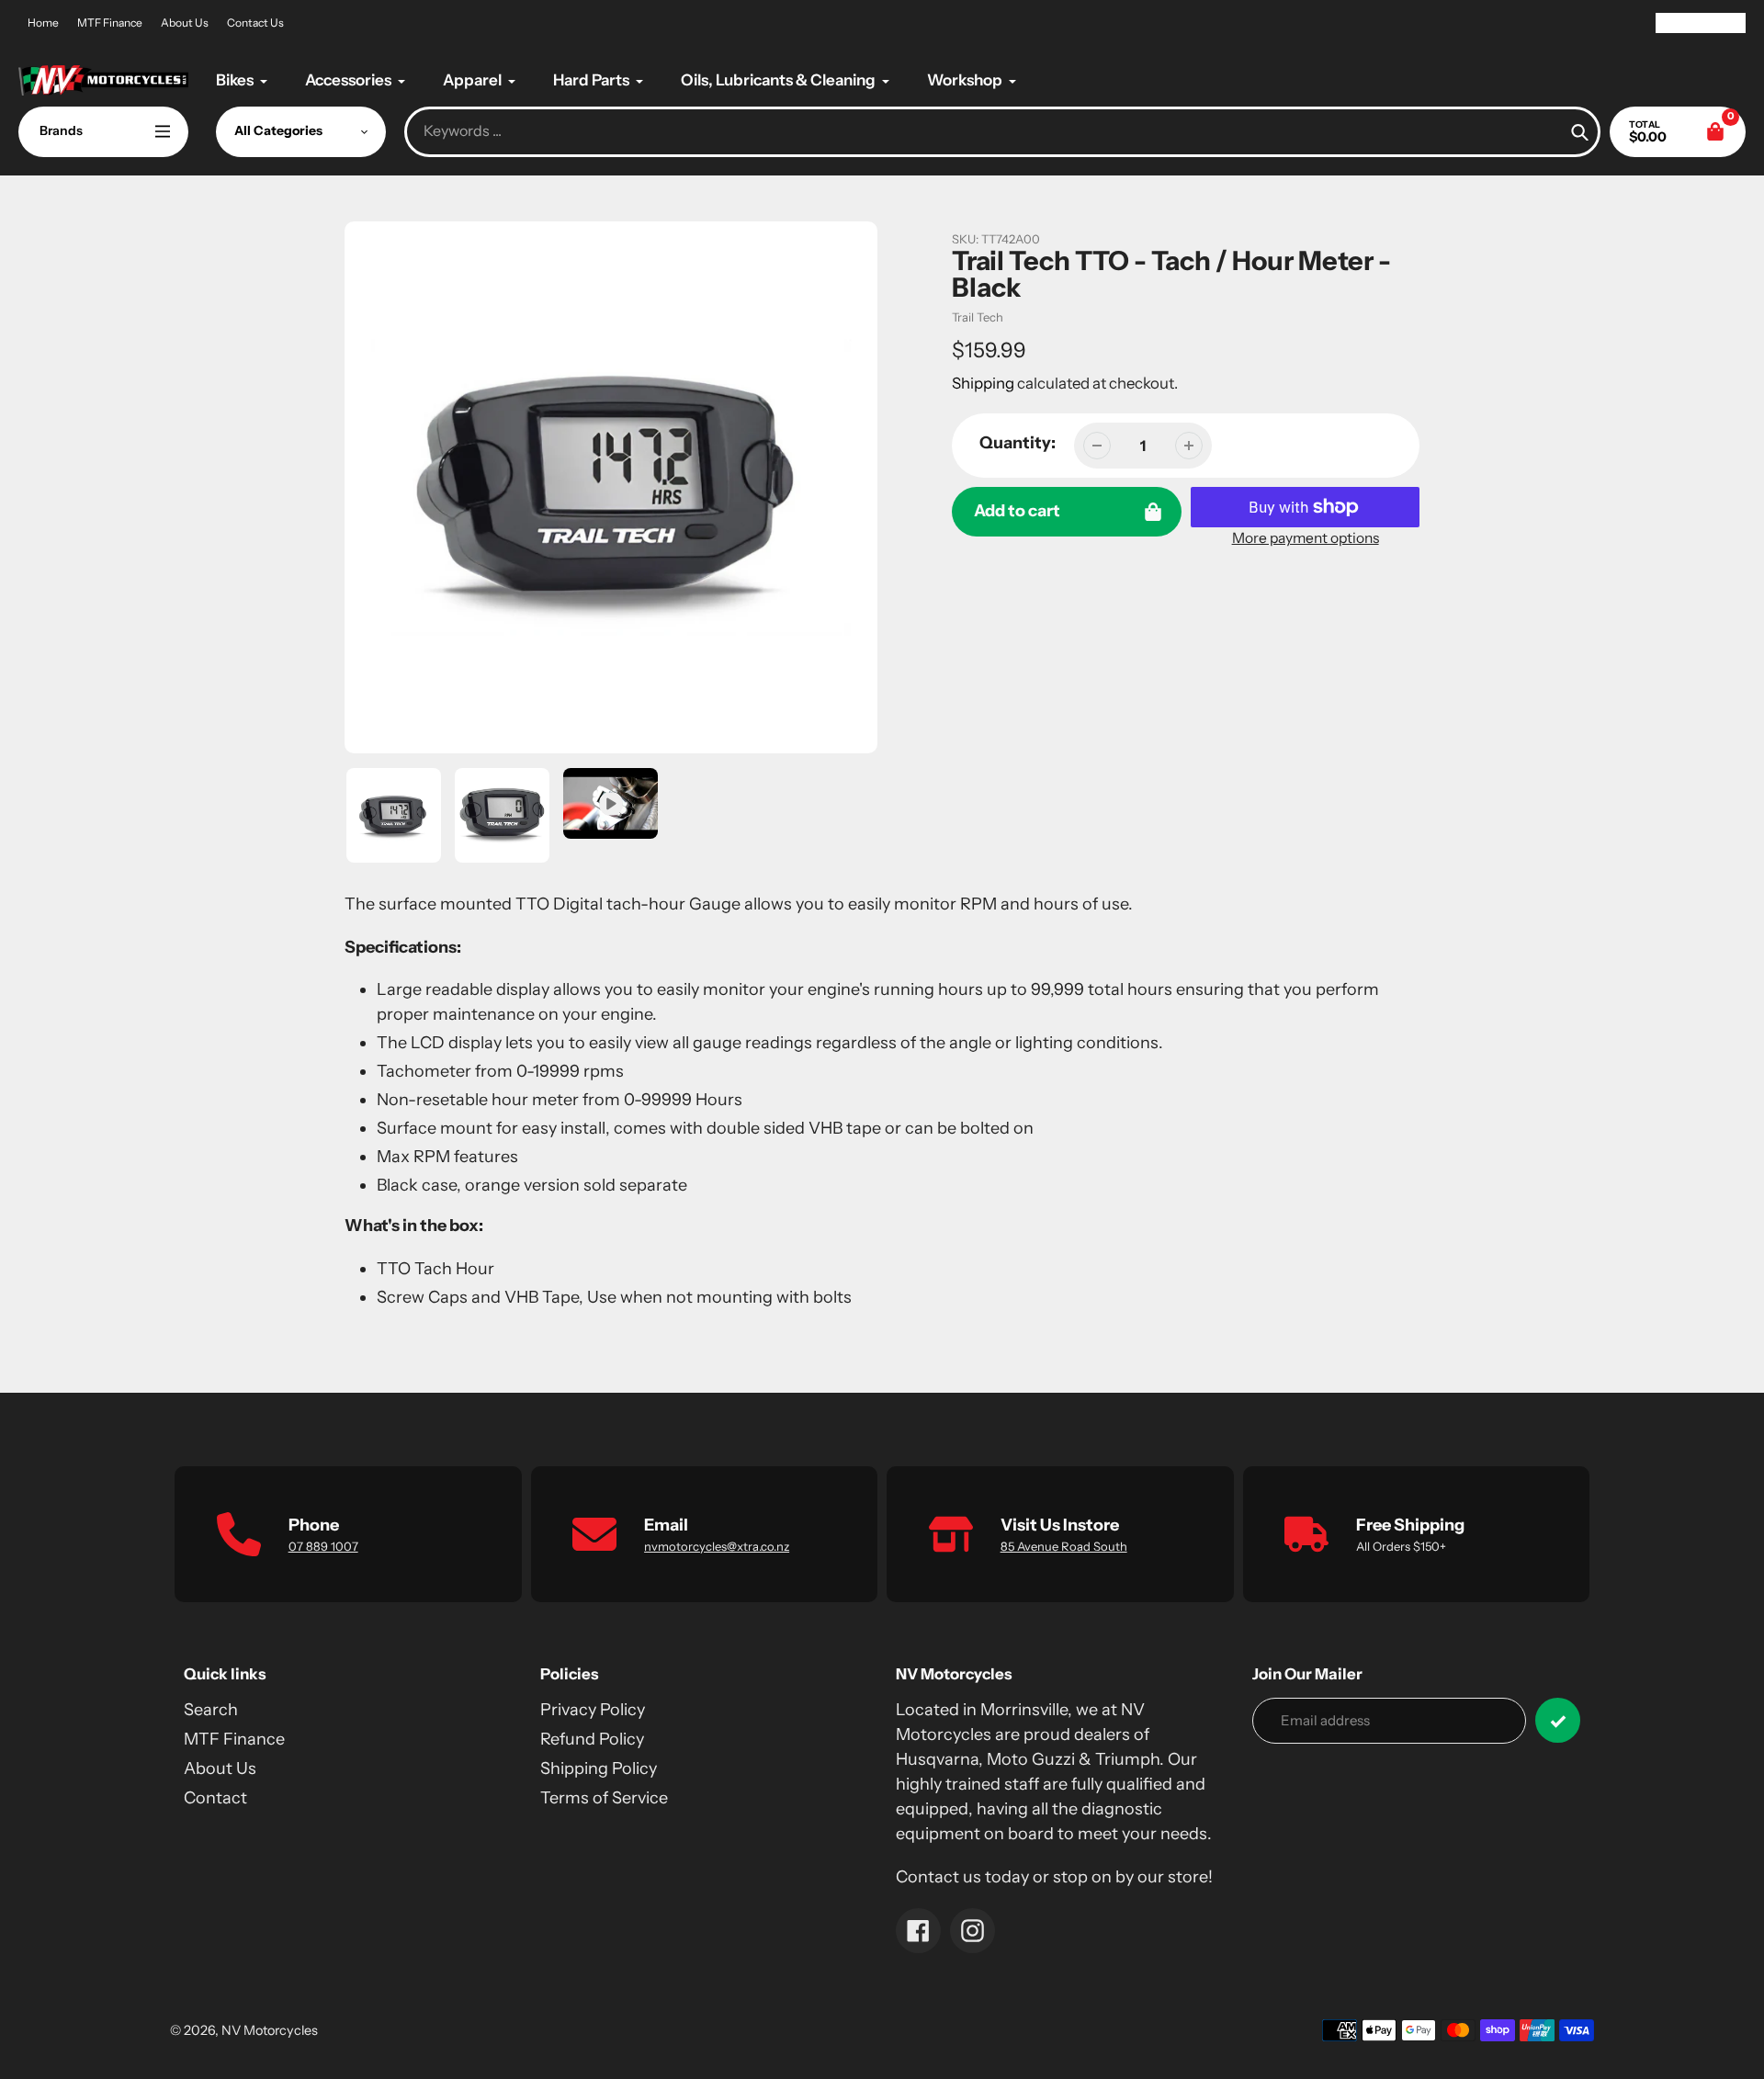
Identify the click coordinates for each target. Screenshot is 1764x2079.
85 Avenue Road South (1064, 1546)
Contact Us (255, 23)
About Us (185, 23)
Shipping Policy (599, 1768)
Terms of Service (604, 1798)
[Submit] (1558, 1720)
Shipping (983, 383)
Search (211, 1710)
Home (43, 23)
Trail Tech (978, 317)
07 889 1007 (323, 1546)
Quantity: (1018, 443)
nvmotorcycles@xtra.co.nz (717, 1546)
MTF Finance (110, 23)
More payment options (1306, 538)
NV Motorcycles (270, 2030)
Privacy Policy (593, 1710)
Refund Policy (592, 1739)
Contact (215, 1798)
